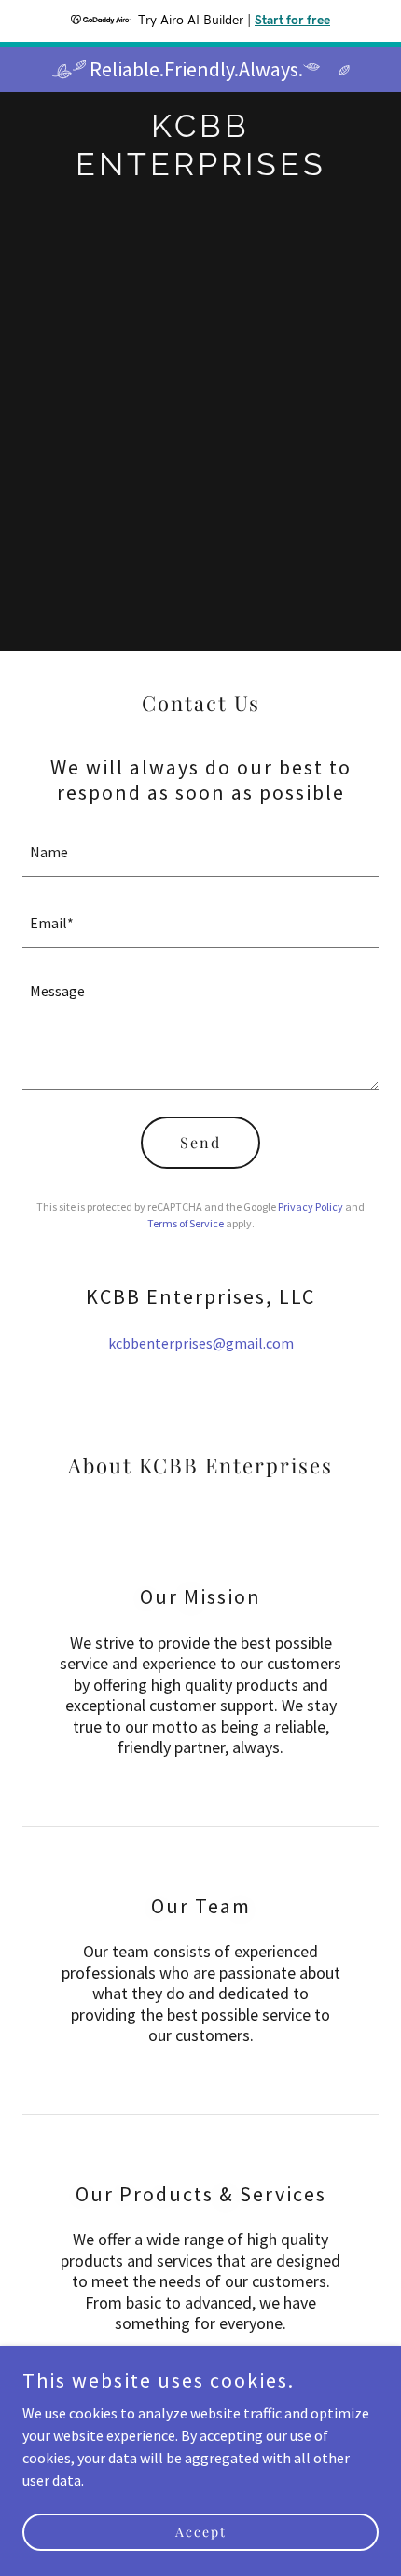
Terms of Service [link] (186, 1223)
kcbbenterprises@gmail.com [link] (201, 1343)
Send (200, 1142)
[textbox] (200, 853)
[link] (200, 170)
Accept (201, 2532)
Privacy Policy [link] (311, 1206)
